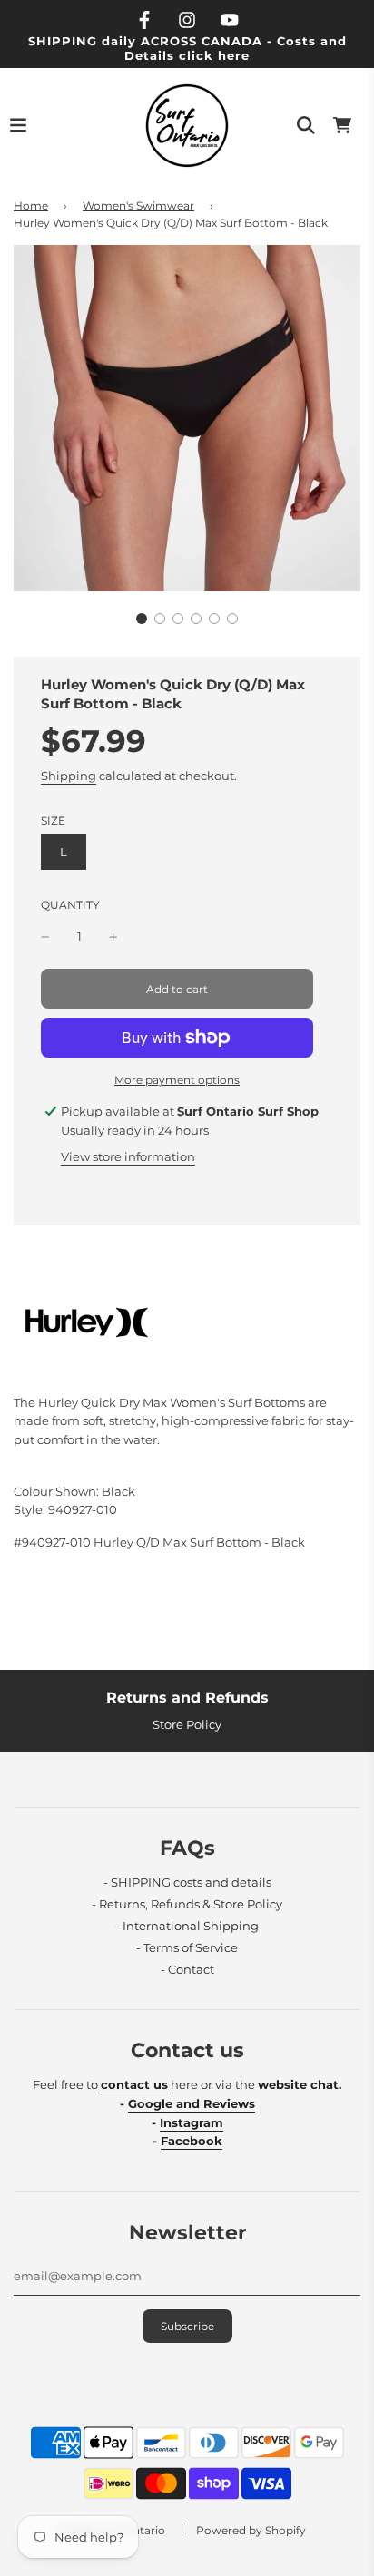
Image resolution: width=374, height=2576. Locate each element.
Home (31, 205)
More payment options (177, 1080)
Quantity (70, 905)
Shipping (69, 776)
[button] (142, 619)
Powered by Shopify (251, 2530)
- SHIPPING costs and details (187, 1882)
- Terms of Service (187, 1947)
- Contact (187, 1969)
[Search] (306, 125)
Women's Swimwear (138, 205)
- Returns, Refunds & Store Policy (187, 1904)
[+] (113, 937)
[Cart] (342, 125)
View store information (128, 1156)
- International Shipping (187, 1926)
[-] (45, 937)
